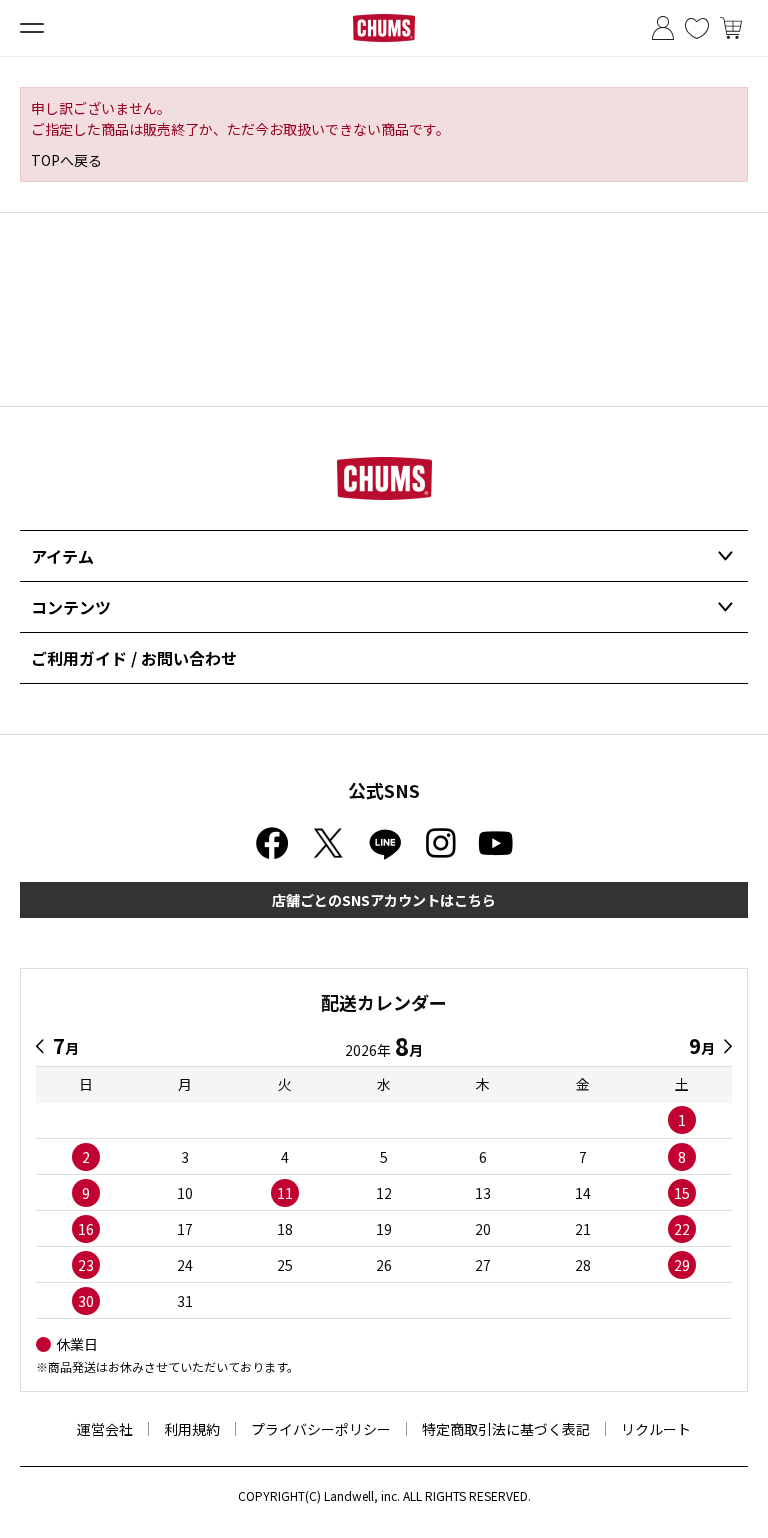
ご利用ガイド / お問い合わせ (134, 658)
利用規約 (192, 1429)
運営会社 (105, 1429)
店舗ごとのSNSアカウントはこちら (384, 900)
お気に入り (697, 28)
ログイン (663, 28)
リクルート (656, 1429)
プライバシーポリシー (321, 1429)
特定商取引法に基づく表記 (506, 1429)
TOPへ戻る (66, 160)
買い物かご (731, 28)
